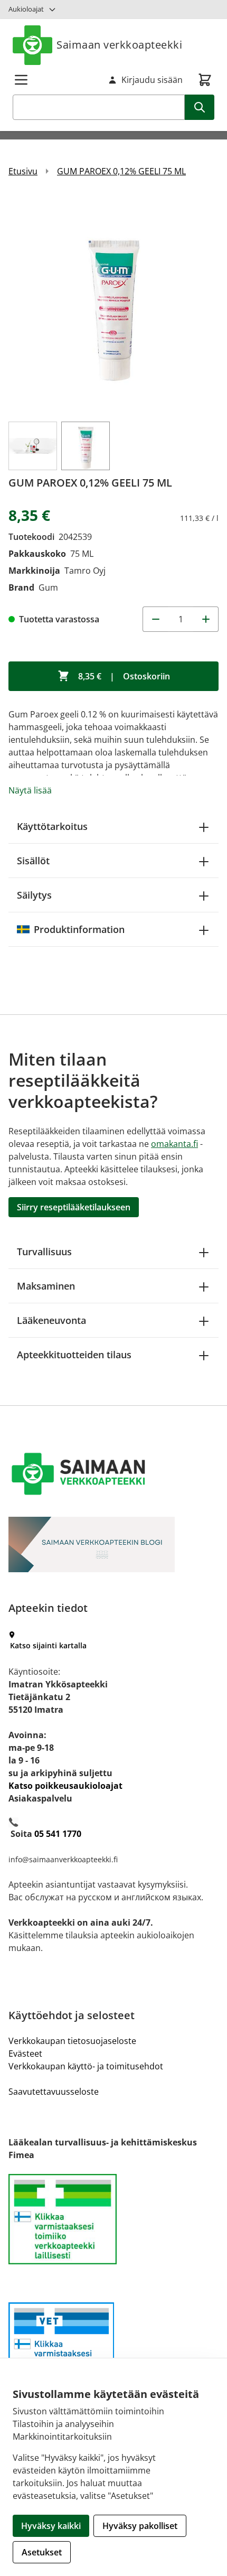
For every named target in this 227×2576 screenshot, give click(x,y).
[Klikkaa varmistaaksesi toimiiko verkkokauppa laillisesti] (113, 2219)
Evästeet (25, 2054)
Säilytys (34, 895)
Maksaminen (46, 1286)
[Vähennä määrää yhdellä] (155, 619)
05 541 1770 (58, 1834)
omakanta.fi (174, 1144)
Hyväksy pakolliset (140, 2526)
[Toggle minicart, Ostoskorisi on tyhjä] (205, 80)
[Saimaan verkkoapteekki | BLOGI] (113, 1544)
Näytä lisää (30, 790)
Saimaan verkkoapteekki (119, 45)
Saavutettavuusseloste (54, 2092)
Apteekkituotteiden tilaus (74, 1355)
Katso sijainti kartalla (48, 1645)
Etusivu (23, 171)
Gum (48, 587)
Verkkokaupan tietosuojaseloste (72, 2041)
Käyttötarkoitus (52, 826)
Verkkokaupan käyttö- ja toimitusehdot (86, 2066)
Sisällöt (33, 861)
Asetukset (42, 2552)
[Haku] (200, 107)
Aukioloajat (26, 9)
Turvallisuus (44, 1252)
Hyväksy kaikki (51, 2526)
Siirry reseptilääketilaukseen (74, 1207)
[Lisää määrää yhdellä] (206, 619)
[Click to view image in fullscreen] (113, 304)
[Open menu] (21, 80)
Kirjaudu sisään (152, 80)
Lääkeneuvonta (51, 1320)
